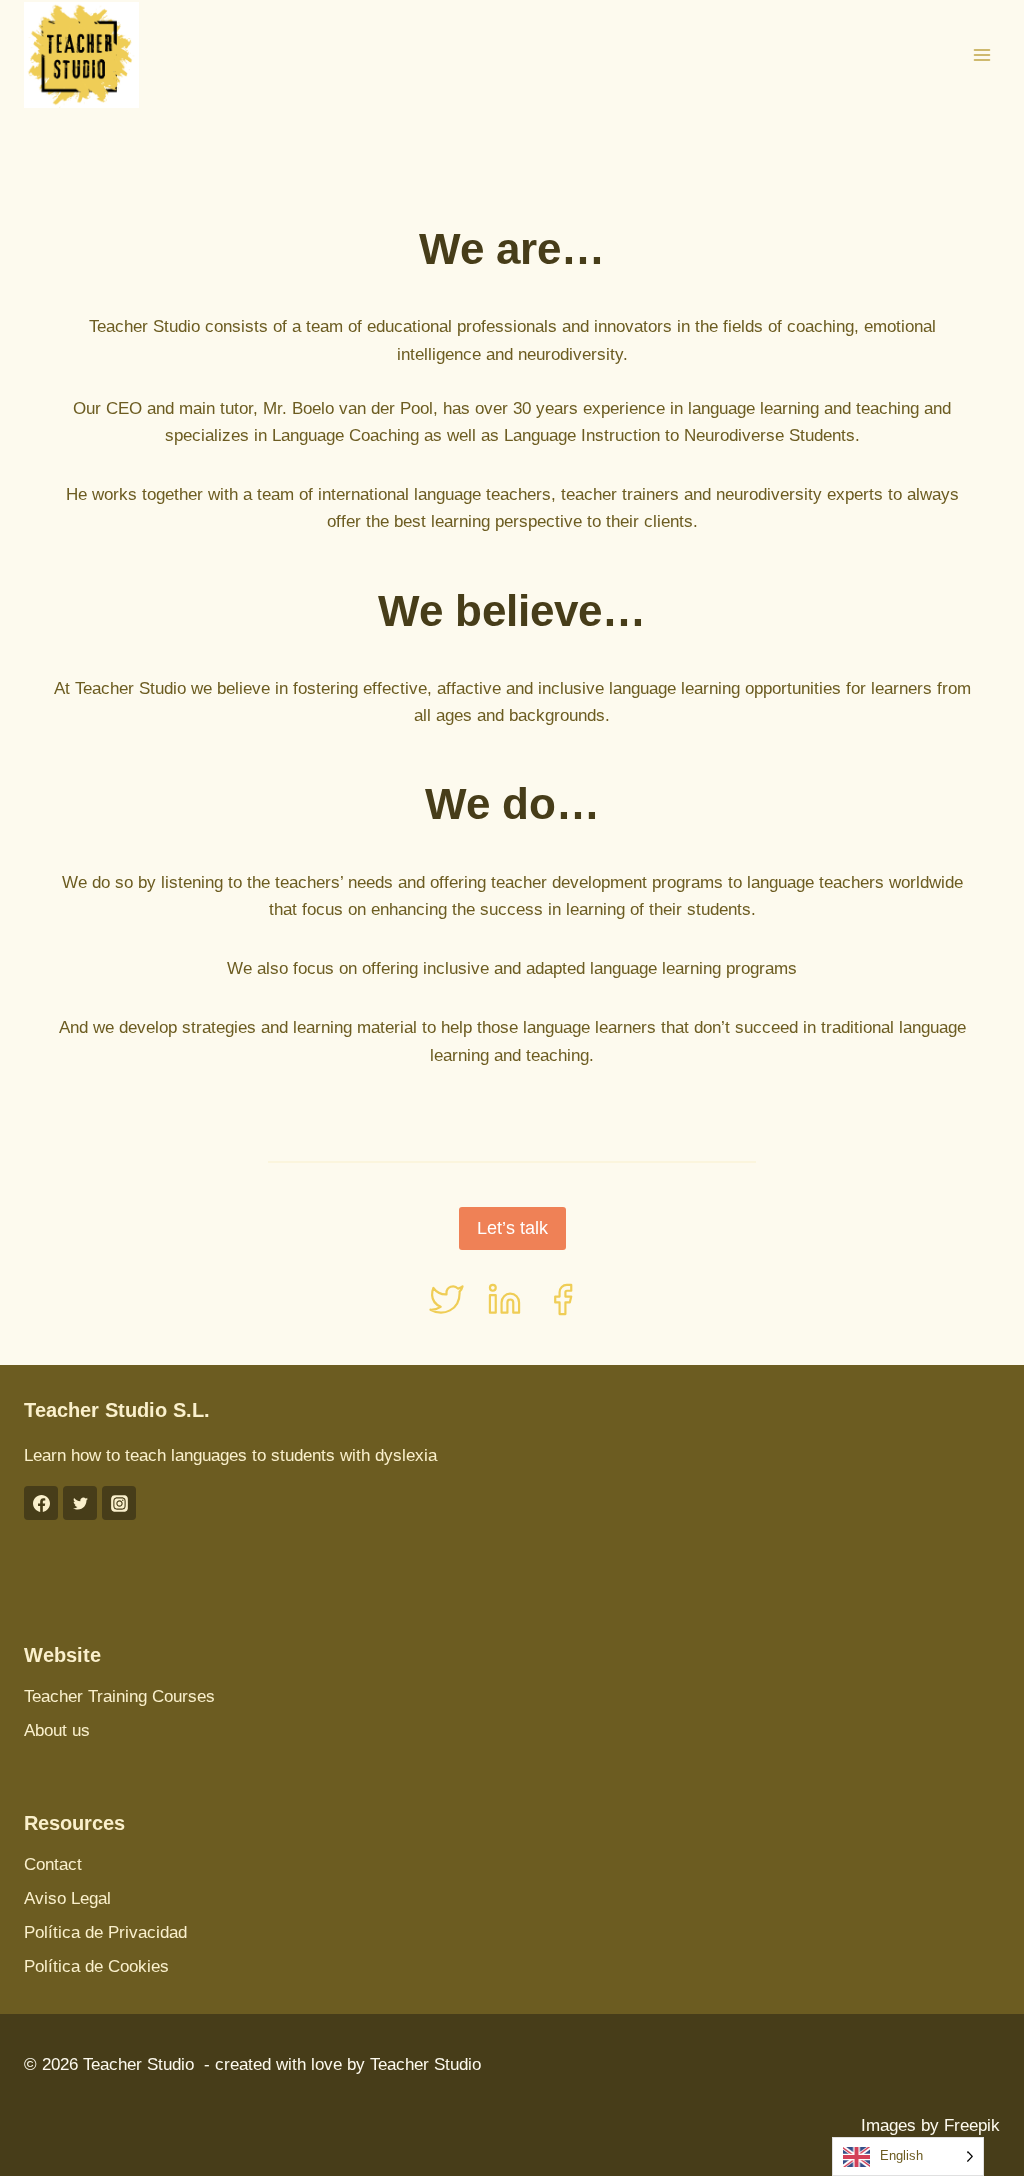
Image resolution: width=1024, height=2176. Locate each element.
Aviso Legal (67, 1898)
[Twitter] (80, 1503)
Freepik (972, 2125)
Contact (53, 1864)
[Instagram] (119, 1503)
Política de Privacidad (105, 1932)
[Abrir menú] (981, 54)
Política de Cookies (96, 1966)
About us (57, 1730)
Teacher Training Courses (119, 1696)
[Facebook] (41, 1503)
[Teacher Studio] (81, 55)
